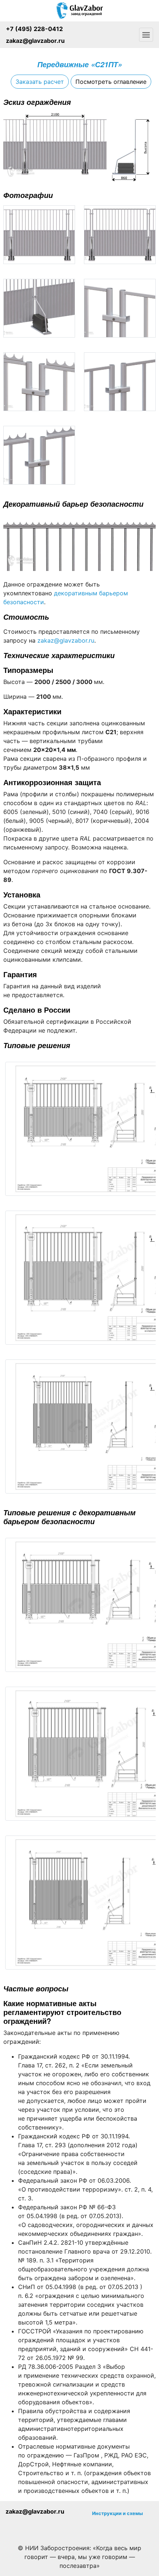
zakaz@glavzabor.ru (35, 41)
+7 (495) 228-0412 (34, 29)
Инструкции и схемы (117, 2513)
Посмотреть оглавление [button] (111, 82)
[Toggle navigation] (146, 35)
